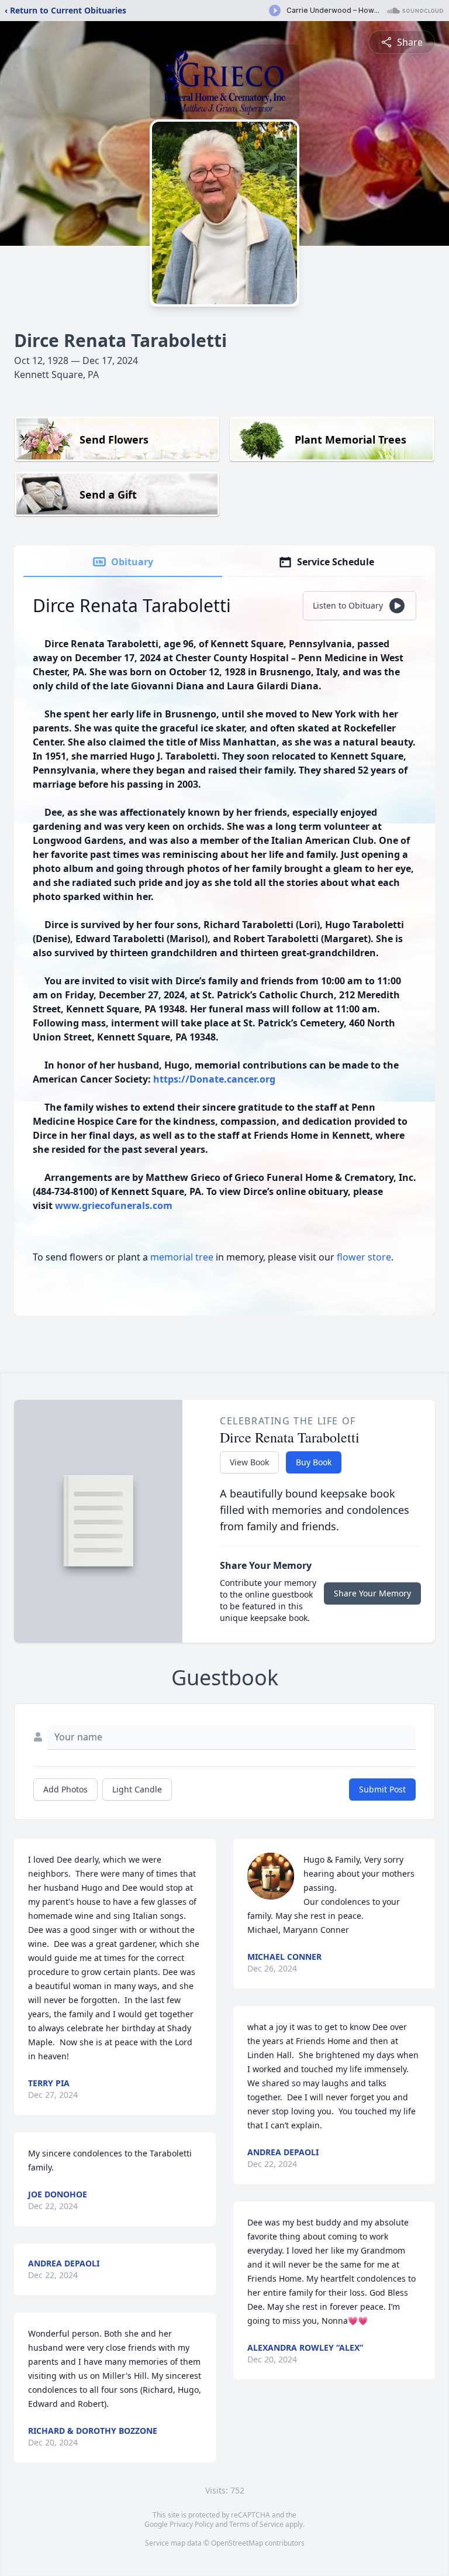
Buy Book (314, 1462)
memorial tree (182, 1257)
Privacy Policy (191, 2524)
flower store (364, 1257)
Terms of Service (256, 2524)
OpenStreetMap (237, 2543)
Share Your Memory (372, 1593)
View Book (249, 1462)
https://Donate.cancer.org (213, 1079)
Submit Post (382, 1789)
